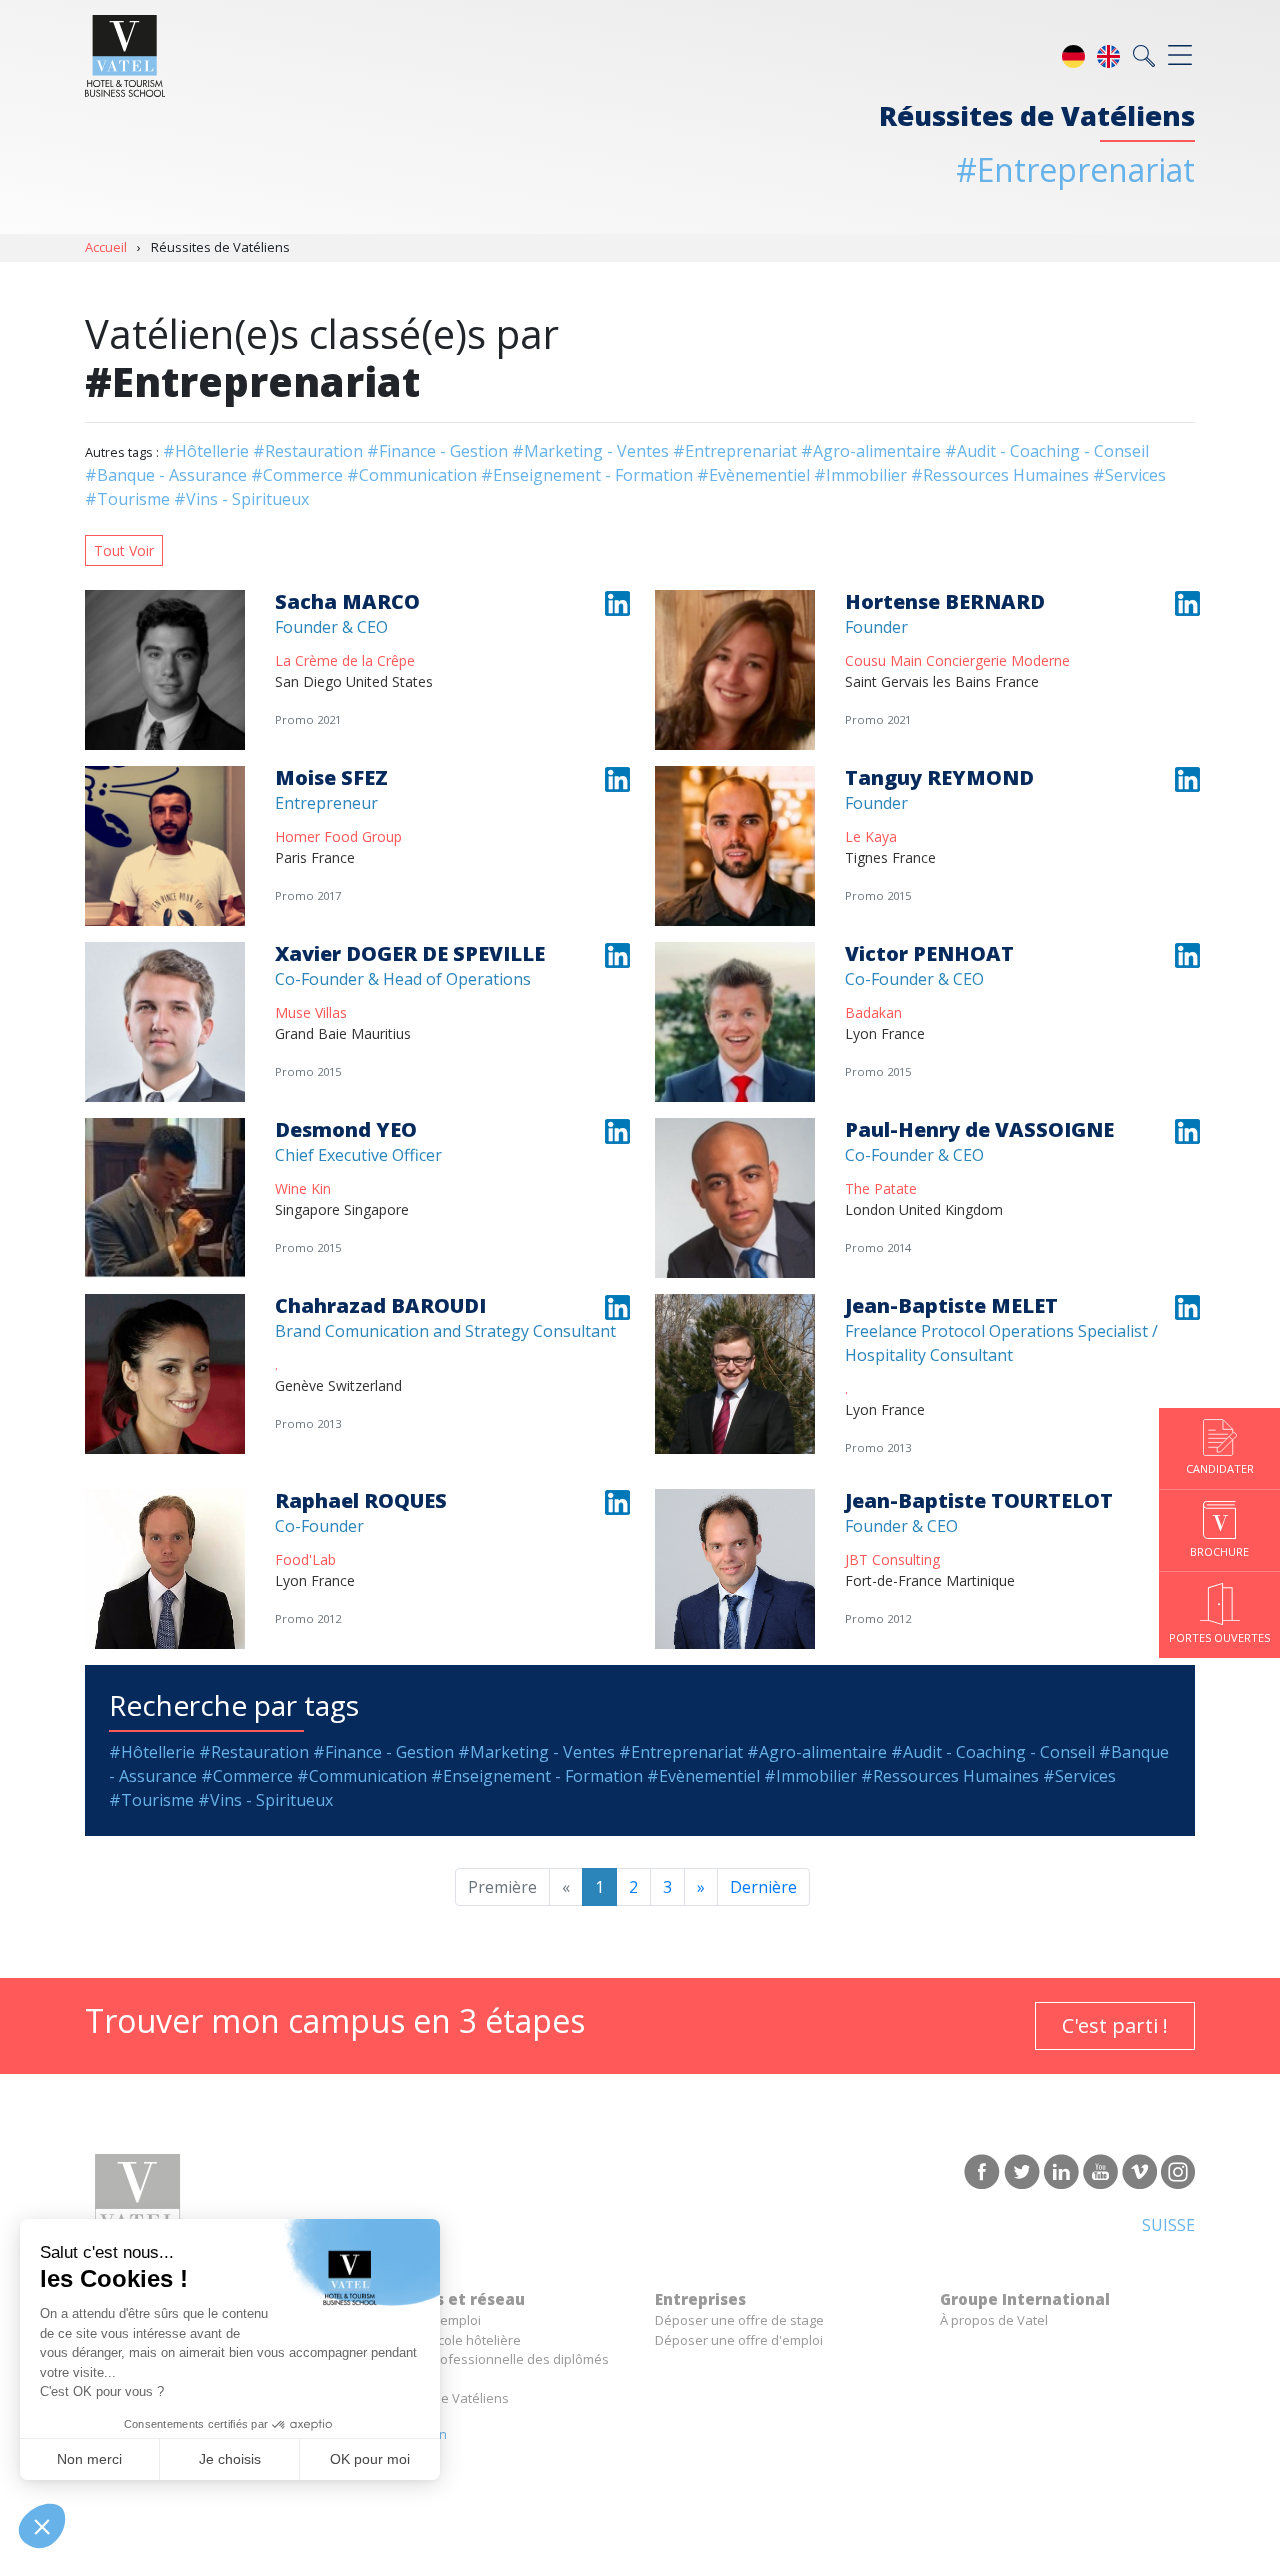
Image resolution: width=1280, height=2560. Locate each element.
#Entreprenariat (735, 451)
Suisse (1168, 2225)
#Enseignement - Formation (587, 475)
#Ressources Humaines (1000, 475)
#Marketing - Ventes (590, 451)
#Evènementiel (753, 475)
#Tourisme (127, 499)
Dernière (763, 1887)
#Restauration (308, 451)
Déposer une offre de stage (739, 2320)
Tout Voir (124, 550)
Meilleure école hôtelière (445, 2340)
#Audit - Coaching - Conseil (1047, 451)
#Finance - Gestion (437, 451)
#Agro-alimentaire (871, 451)
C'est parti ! (1115, 2025)
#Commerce (297, 475)
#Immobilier (860, 475)
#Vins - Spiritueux (241, 499)
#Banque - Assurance (166, 475)
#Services (1129, 475)
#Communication (412, 475)
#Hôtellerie (206, 451)
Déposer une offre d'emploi (739, 2340)
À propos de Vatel (994, 2320)
